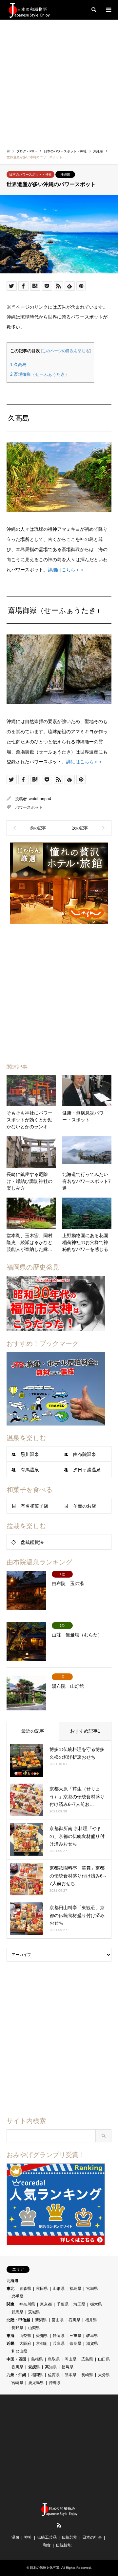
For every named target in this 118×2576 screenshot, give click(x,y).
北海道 (12, 2281)
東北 (10, 2289)
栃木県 (96, 2304)
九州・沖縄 (16, 2375)
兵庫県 (59, 2343)
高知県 (51, 2367)
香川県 (17, 2367)
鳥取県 (54, 2359)
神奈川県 (27, 2304)
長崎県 (87, 2375)
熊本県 (70, 2375)
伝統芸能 (69, 2537)
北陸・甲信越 (18, 2320)
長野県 (17, 2328)
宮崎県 (17, 2383)
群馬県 (17, 2312)
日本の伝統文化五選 (45, 2568)
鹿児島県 (36, 2383)
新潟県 (41, 2320)
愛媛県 (34, 2367)
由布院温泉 (85, 1454)
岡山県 (70, 2359)
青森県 (25, 2289)
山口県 (104, 2359)
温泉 (15, 2537)
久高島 (18, 364)
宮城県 (92, 2289)
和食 (47, 2545)
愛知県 (42, 2336)
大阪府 (25, 2343)
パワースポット (29, 807)
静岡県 (59, 2336)
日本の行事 (92, 2537)
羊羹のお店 (85, 1506)
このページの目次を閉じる (66, 351)
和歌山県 (19, 2351)
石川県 (74, 2320)
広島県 (87, 2359)
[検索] (93, 10)
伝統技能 (64, 2545)
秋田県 (42, 2289)
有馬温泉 (30, 1470)
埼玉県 (79, 2304)
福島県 (75, 2289)
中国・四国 (16, 2359)
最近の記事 (33, 1731)
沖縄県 (65, 174)
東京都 (46, 2304)
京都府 (42, 2343)
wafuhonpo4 (40, 799)
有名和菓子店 (34, 1506)
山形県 (59, 2289)
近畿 (10, 2343)
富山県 (58, 2320)
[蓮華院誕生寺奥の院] (85, 828)
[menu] (108, 10)
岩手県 (17, 2296)
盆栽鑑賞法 (32, 1542)
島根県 (37, 2359)
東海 (10, 2336)
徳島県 (68, 2367)
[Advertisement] (59, 82)
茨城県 (34, 2312)
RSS (59, 2525)
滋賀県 (92, 2343)
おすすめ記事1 (85, 1731)
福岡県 (37, 2375)
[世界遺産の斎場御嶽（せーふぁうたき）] (33, 828)
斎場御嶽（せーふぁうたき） (40, 374)
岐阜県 (92, 2336)
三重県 (75, 2336)
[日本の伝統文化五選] (29, 10)
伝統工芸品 (47, 2537)
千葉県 (63, 2304)
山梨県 (34, 2328)
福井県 (91, 2320)
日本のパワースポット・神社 (30, 174)
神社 (28, 2537)
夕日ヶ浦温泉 (87, 1470)
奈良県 (75, 2343)
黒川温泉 (30, 1454)
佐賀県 (54, 2375)
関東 (10, 2304)
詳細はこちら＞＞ (66, 570)
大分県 (104, 2375)
